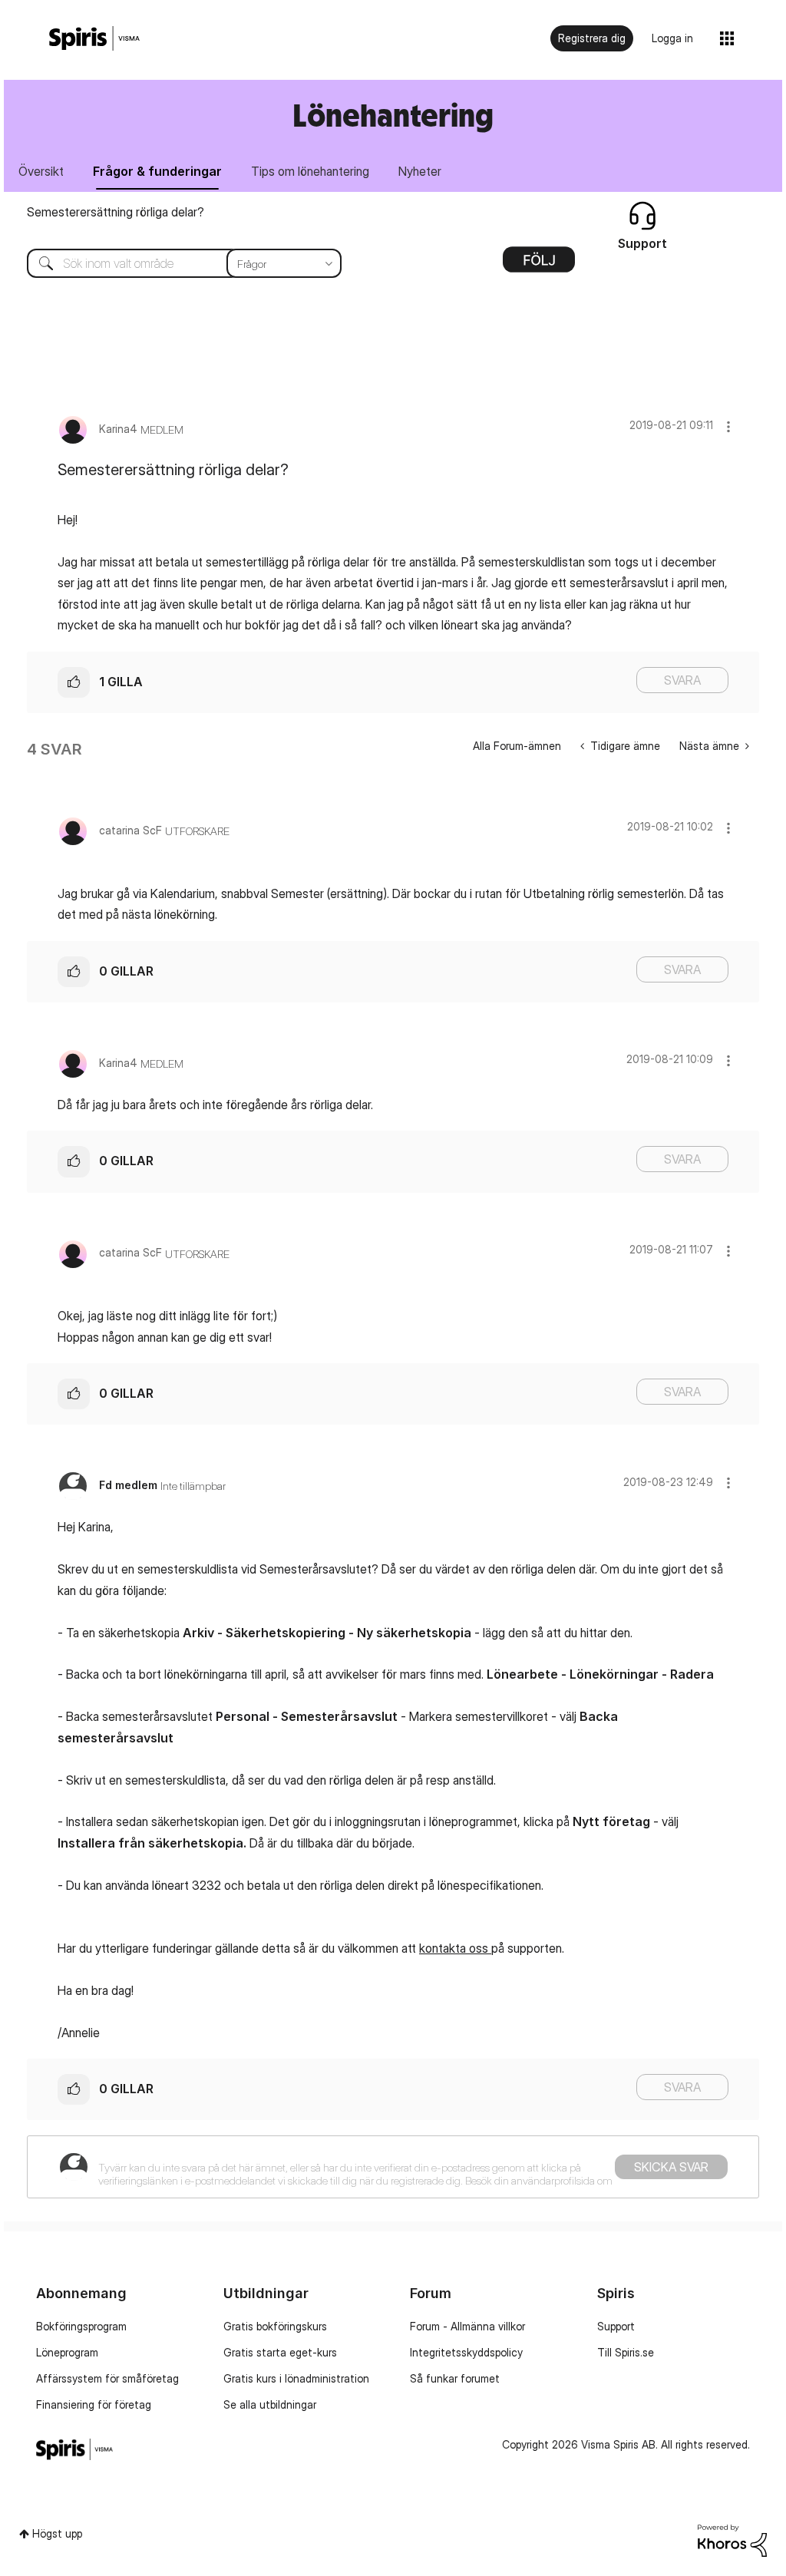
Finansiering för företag (94, 2404)
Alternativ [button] (539, 265)
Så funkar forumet (455, 2378)
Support (616, 2326)
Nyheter (420, 171)
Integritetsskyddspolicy (466, 2352)
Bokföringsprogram (81, 2326)
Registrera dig (592, 38)
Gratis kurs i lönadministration (296, 2378)
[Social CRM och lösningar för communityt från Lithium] (732, 2540)
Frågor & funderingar (157, 171)
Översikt (41, 171)
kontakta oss (455, 1948)
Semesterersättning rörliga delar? (116, 212)
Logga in (672, 38)
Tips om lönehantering (310, 171)
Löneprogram (67, 2352)
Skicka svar (671, 2167)
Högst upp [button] (57, 2533)
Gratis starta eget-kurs (280, 2352)
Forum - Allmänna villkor (467, 2326)
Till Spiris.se (626, 2352)
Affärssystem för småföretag (107, 2378)
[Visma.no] (94, 39)
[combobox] (173, 263)
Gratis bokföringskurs (275, 2326)
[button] (728, 426)
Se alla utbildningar (270, 2404)
